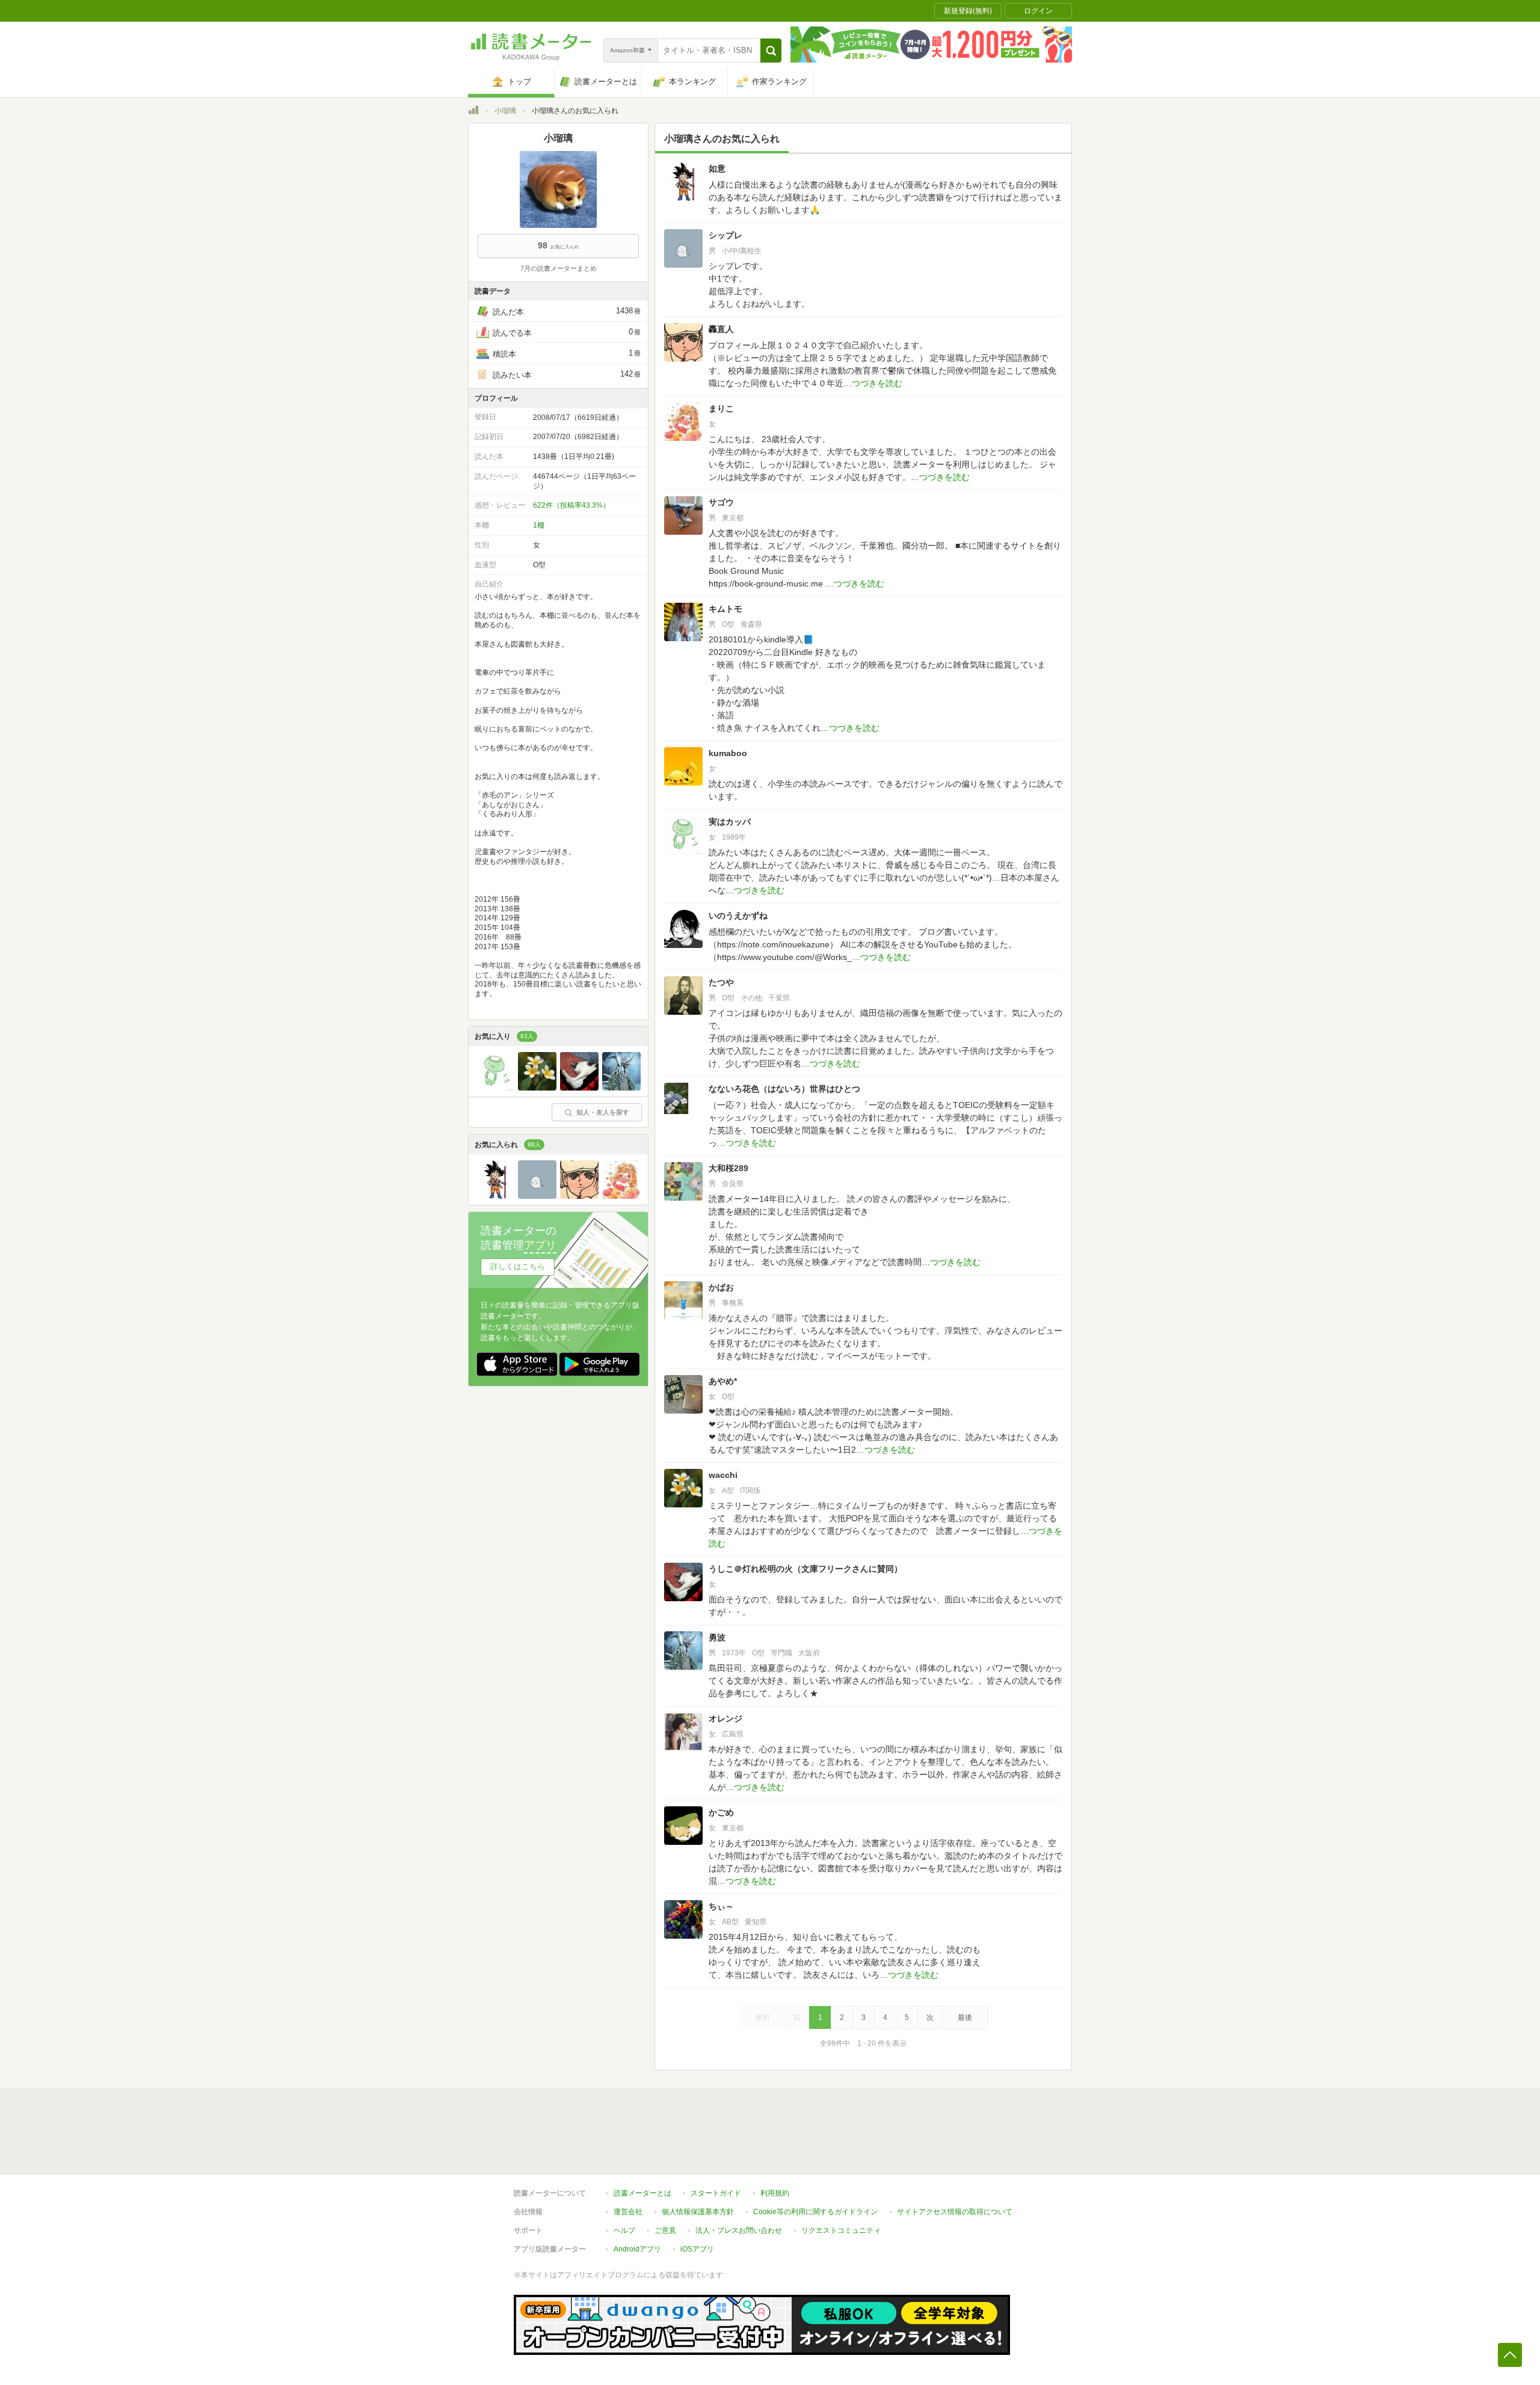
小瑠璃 (505, 111)
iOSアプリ (697, 2249)
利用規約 (775, 2193)
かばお (721, 1287)
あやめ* (723, 1381)
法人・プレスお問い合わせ (739, 2230)
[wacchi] (537, 1088)
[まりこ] (621, 1196)
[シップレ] (537, 1196)
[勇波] (621, 1088)
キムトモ (725, 609)
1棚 (539, 525)
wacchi (723, 1475)
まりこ (721, 408)
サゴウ (721, 502)
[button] (771, 51)
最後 (965, 2017)
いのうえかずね (738, 916)
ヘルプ (624, 2230)
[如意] (495, 1196)
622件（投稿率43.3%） (571, 505)
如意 (717, 168)
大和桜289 (728, 1168)
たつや (721, 982)
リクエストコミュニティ (841, 2230)
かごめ (721, 1812)
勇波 (717, 1637)
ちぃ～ (721, 1906)
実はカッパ (730, 822)
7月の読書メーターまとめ (559, 268)
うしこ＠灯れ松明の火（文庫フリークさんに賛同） (805, 1569)
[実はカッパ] (495, 1088)
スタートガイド (716, 2193)
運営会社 (628, 2212)
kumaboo (728, 753)
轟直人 (721, 329)
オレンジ (725, 1719)
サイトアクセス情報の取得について (955, 2212)
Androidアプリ (637, 2249)
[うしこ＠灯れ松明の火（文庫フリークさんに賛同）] (579, 1088)
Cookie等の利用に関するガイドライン (815, 2212)
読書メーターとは (642, 2193)
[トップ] (473, 112)
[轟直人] (579, 1196)
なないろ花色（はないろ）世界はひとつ (784, 1089)
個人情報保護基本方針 (698, 2212)
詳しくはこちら (518, 1266)
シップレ (725, 235)
